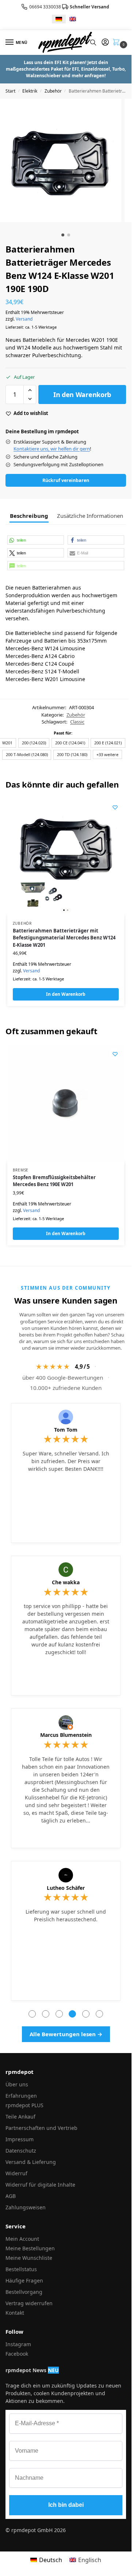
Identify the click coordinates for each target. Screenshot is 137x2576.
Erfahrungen (21, 2096)
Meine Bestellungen (30, 2248)
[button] (118, 43)
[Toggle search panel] (93, 42)
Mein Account (22, 2239)
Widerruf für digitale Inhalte (40, 2185)
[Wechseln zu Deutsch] (59, 19)
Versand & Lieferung (31, 2162)
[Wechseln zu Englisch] (73, 19)
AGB (11, 2196)
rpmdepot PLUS (24, 2105)
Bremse (21, 1170)
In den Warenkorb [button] (66, 994)
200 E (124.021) (108, 743)
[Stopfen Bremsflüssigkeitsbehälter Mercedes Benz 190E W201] (66, 1103)
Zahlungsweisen (26, 2207)
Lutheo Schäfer (66, 1888)
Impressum (20, 2139)
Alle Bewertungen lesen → (66, 2034)
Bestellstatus (21, 2269)
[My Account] (105, 42)
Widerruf (16, 2173)
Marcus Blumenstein (66, 1735)
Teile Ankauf (20, 2117)
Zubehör (53, 91)
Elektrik (30, 91)
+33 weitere (107, 754)
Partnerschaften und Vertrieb (41, 2128)
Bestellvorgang (24, 2292)
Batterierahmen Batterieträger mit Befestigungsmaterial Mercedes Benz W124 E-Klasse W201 (64, 938)
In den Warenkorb (82, 395)
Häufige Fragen (24, 2280)
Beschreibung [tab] (29, 516)
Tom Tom (66, 1430)
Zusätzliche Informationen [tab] (90, 516)
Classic (77, 722)
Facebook (17, 2354)
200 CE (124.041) (70, 743)
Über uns (17, 2084)
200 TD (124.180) (72, 754)
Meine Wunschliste (29, 2258)
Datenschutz (21, 2151)
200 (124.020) (34, 743)
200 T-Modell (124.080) (27, 754)
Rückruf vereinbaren (66, 480)
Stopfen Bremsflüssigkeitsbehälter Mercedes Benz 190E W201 (54, 1181)
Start (10, 91)
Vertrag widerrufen (29, 2303)
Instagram (18, 2344)
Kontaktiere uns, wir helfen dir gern (52, 449)
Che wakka (66, 1582)
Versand (24, 319)
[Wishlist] (115, 807)
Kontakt (15, 2313)
